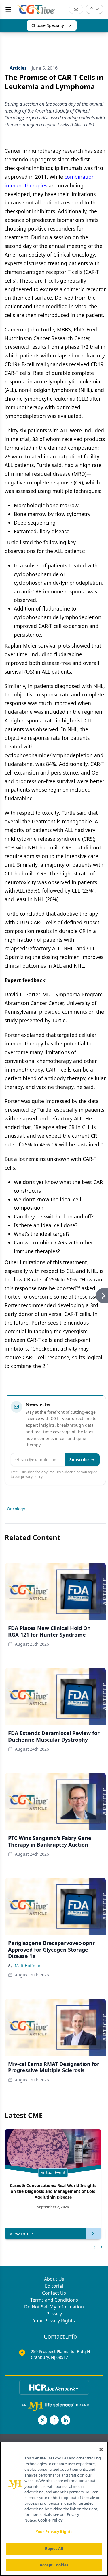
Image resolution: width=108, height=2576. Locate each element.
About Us (54, 2279)
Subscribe (79, 1460)
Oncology (16, 1509)
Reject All (54, 2549)
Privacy (54, 2314)
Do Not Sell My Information (54, 2307)
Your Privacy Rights (54, 2321)
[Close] (101, 2450)
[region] (54, 2509)
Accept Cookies (54, 2565)
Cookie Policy (50, 2520)
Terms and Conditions (54, 2300)
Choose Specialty (48, 25)
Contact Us (54, 2293)
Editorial (54, 2286)
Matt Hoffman (28, 1966)
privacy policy (32, 1477)
